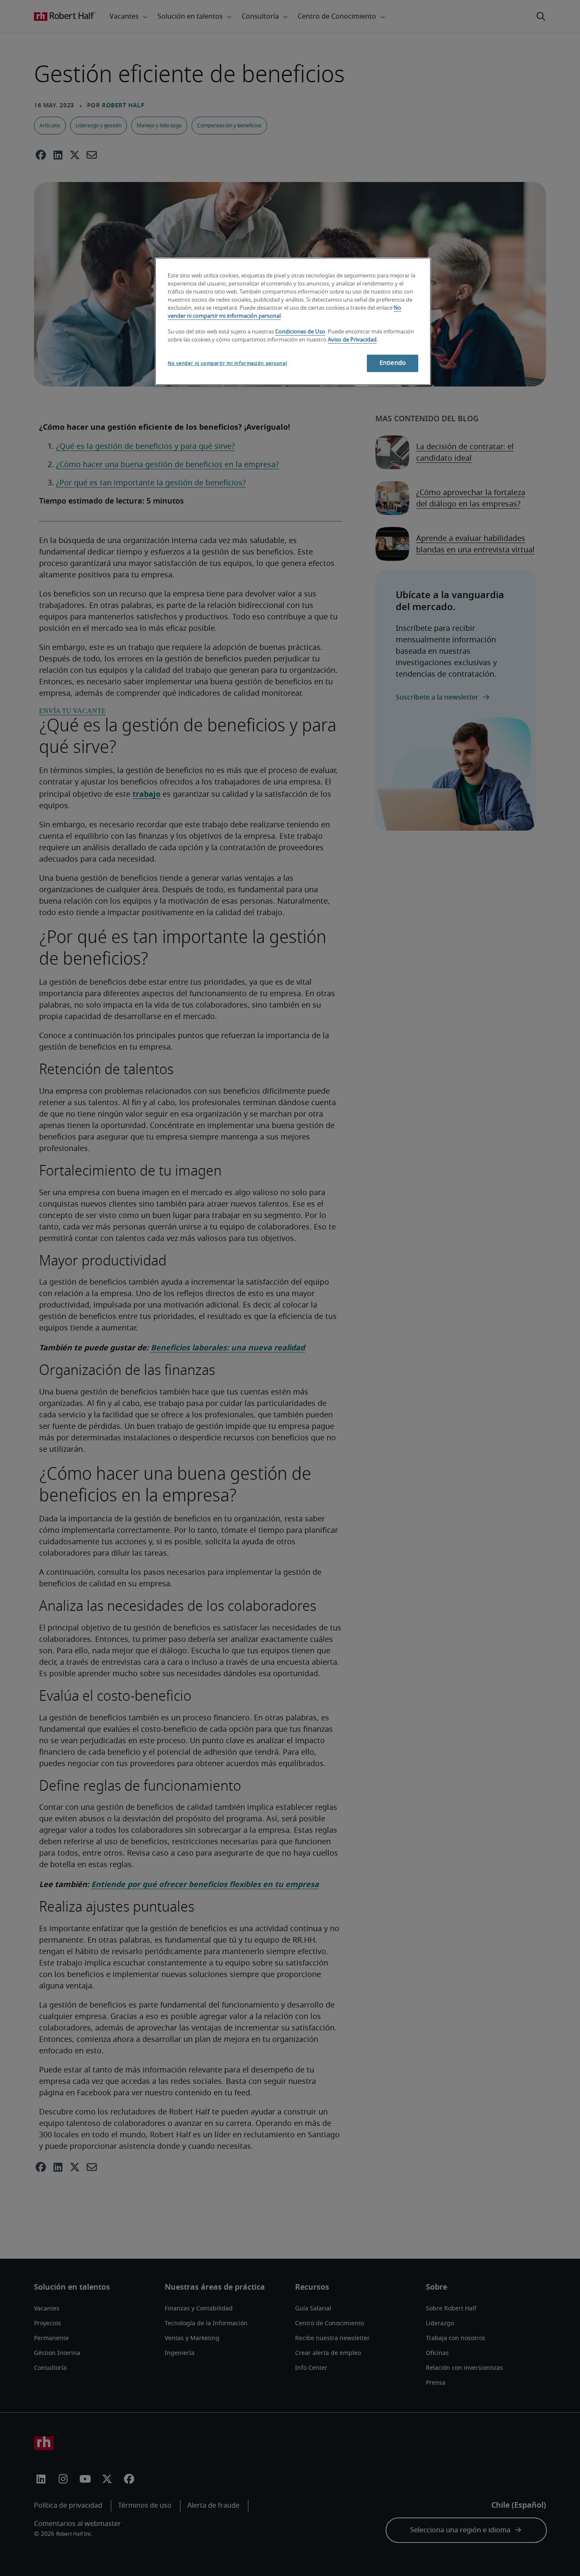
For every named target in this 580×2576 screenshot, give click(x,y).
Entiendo (393, 363)
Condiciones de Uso (300, 332)
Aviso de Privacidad (352, 340)
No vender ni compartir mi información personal (227, 363)
